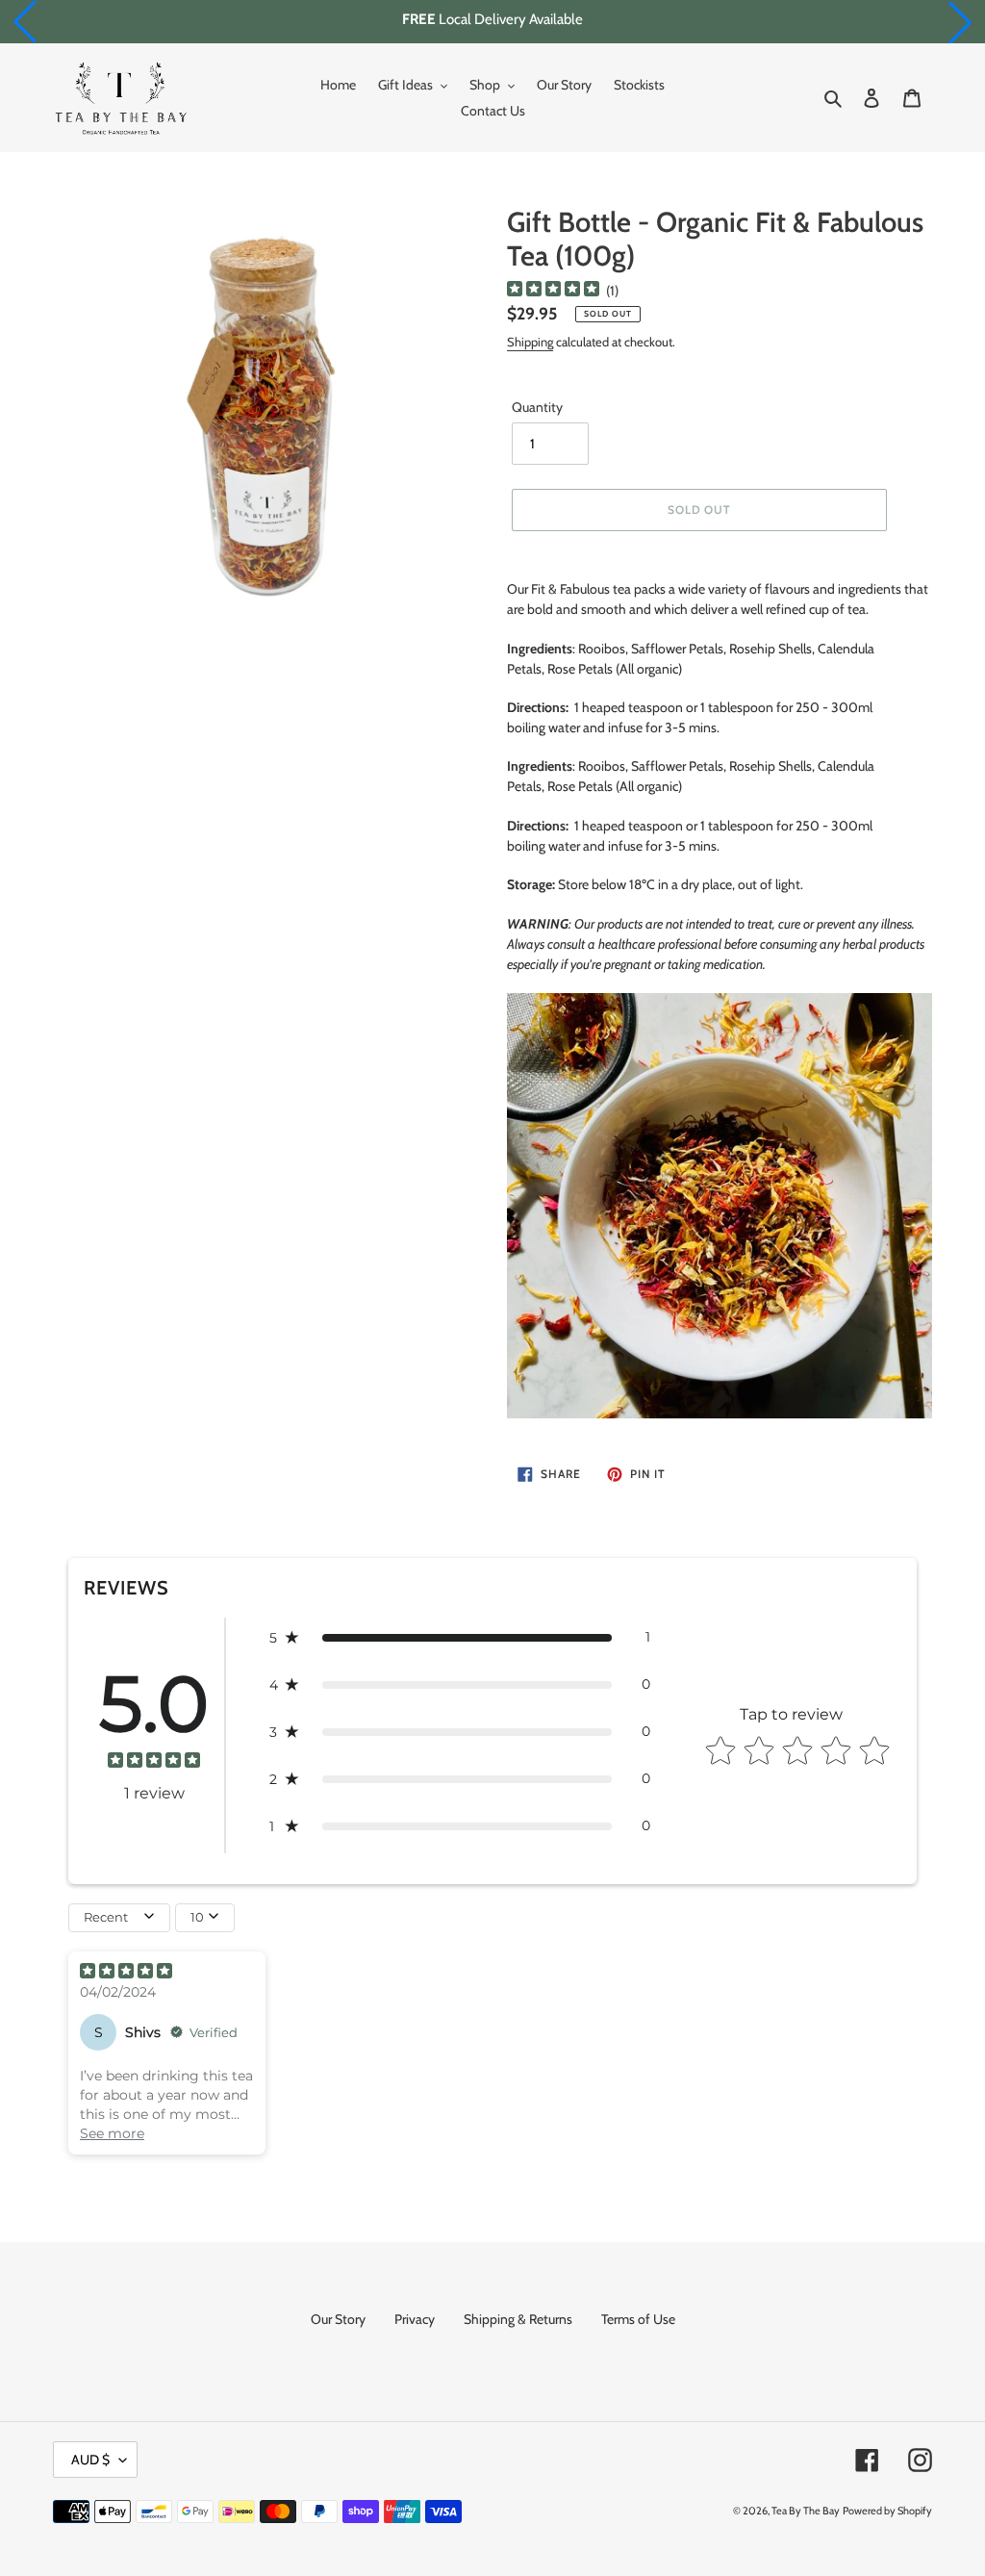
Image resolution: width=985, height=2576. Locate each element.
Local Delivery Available (492, 19)
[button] (25, 22)
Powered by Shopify (887, 2511)
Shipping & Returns (518, 2319)
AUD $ (90, 2460)
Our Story (338, 2319)
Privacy (415, 2319)
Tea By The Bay (806, 2511)
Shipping (530, 342)
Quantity (537, 407)
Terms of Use (638, 2319)
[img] (553, 291)
